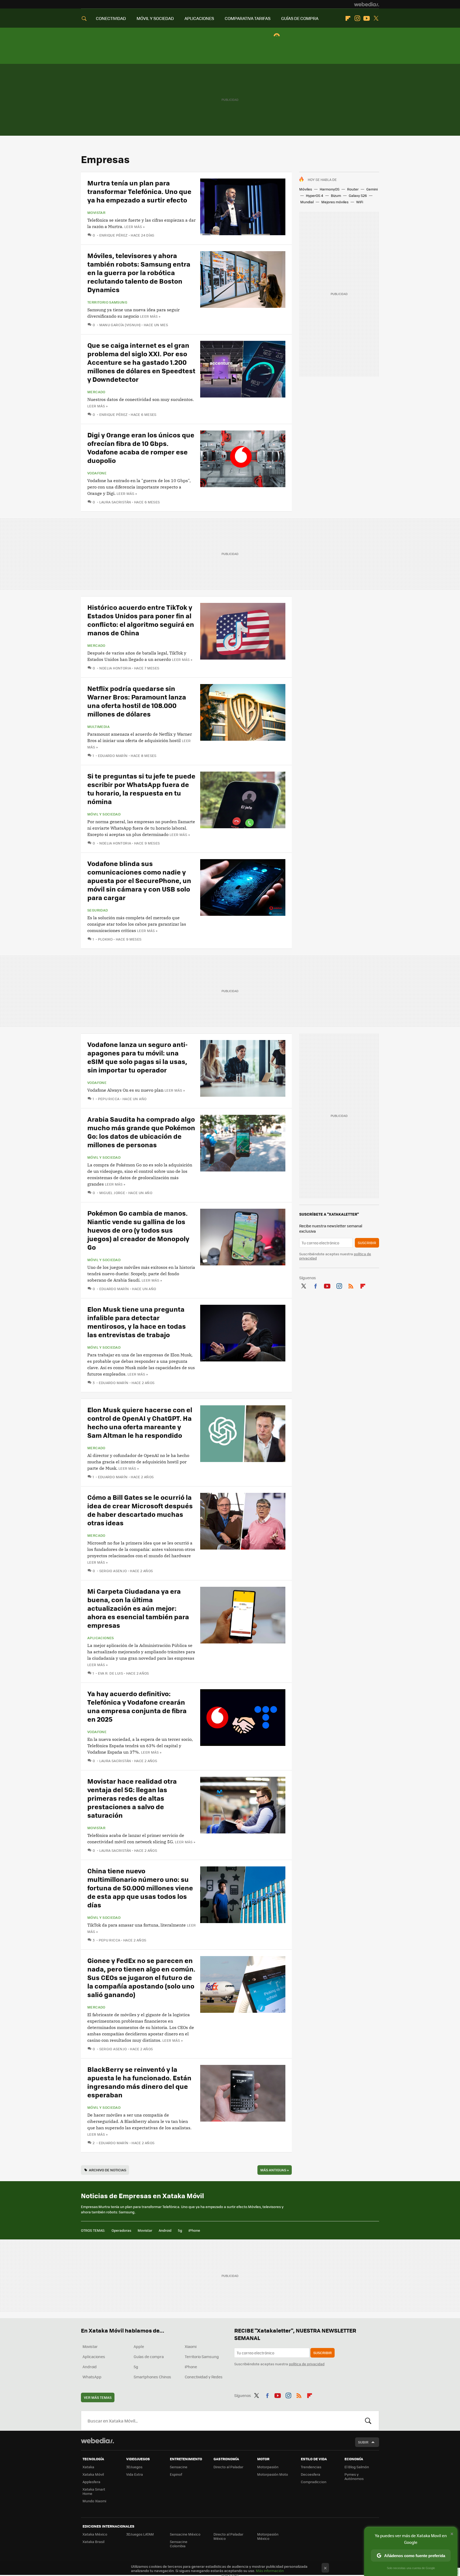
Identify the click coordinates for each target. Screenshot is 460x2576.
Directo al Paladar (228, 2467)
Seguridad (98, 910)
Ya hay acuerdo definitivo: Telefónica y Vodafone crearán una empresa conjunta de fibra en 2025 (137, 1706)
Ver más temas (98, 2397)
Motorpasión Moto (273, 2474)
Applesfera (91, 2482)
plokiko (105, 939)
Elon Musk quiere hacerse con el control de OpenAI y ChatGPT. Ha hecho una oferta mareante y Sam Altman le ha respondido (140, 1422)
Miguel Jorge (112, 1193)
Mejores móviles (335, 202)
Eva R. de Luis (110, 1673)
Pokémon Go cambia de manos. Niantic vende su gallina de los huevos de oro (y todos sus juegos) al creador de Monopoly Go (138, 1230)
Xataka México (95, 2534)
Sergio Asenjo (113, 1571)
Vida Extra (135, 2474)
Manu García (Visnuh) (120, 325)
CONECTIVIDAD (111, 18)
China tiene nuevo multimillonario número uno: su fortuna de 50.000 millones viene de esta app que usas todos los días (140, 1888)
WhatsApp (92, 2377)
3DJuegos (134, 2467)
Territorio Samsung (107, 302)
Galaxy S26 (358, 195)
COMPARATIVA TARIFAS (248, 18)
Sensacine (179, 2467)
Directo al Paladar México (228, 2536)
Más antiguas (275, 2170)
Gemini (372, 189)
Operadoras (121, 2230)
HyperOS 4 (315, 195)
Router (353, 189)
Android (165, 2230)
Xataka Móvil (93, 2474)
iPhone (194, 2230)
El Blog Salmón (357, 2467)
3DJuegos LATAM (140, 2534)
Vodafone (97, 473)
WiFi (360, 202)
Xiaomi (191, 2346)
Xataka (88, 2467)
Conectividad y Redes (204, 2377)
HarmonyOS (330, 189)
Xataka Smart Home (94, 2491)
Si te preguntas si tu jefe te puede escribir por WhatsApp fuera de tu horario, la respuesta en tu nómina (141, 788)
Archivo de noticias (108, 2170)
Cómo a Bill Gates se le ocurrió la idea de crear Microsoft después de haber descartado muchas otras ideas (140, 1510)
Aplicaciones (101, 1638)
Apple (139, 2346)
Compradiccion (314, 2482)
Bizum (336, 195)
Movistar (96, 213)
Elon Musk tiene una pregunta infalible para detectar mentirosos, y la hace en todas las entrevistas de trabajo (137, 1322)
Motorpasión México (268, 2536)
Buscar (368, 2421)
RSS (351, 1285)
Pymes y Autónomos (354, 2476)
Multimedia (98, 727)
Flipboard (348, 18)
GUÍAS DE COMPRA (300, 18)
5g (180, 2230)
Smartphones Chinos (152, 2377)
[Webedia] (367, 4)
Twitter (376, 18)
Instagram (357, 18)
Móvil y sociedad (104, 814)
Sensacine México (185, 2534)
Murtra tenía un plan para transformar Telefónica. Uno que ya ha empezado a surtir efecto (139, 191)
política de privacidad (307, 2364)
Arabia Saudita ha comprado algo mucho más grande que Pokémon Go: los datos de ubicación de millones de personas (141, 1132)
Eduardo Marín (113, 755)
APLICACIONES (199, 18)
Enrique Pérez (114, 235)
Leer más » (134, 227)
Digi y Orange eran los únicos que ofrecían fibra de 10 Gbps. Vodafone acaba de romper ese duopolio (141, 447)
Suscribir (367, 1243)
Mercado (96, 392)
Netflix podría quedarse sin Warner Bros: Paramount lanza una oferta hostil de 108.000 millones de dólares (137, 701)
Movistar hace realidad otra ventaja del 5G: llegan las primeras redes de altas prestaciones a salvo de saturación (132, 1798)
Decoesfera (311, 2474)
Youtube (367, 18)
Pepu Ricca (109, 1099)
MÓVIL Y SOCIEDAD (155, 18)
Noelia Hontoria (115, 668)
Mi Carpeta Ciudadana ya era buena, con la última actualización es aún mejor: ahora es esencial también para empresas (138, 1608)
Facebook (315, 1285)
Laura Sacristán (115, 502)
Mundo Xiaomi (94, 2501)
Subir (363, 2442)
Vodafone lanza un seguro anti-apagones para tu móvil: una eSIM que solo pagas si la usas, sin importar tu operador (137, 1057)
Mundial (307, 202)
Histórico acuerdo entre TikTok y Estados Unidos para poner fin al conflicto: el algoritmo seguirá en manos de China (141, 620)
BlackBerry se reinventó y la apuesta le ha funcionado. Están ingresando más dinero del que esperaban (139, 2082)
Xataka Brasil (93, 2542)
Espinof (176, 2474)
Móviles (306, 189)
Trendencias (311, 2467)
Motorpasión (268, 2467)
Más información (270, 2571)
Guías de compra (149, 2356)
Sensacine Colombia (179, 2544)
